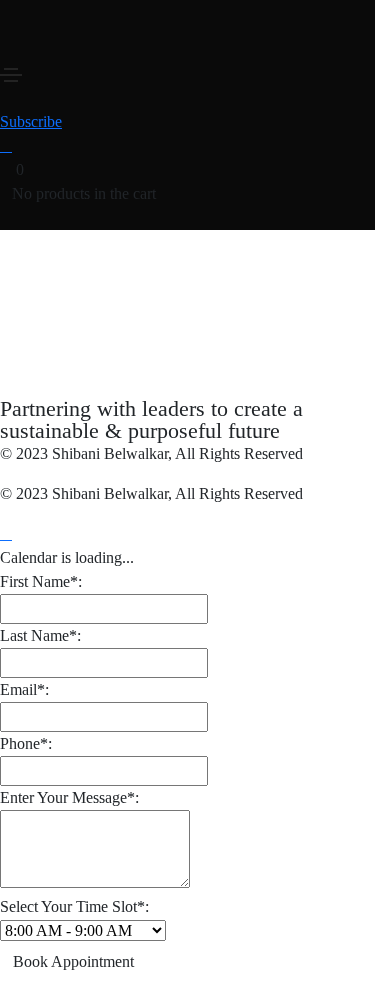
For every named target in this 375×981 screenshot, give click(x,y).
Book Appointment (73, 961)
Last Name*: (40, 635)
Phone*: (26, 743)
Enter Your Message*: (69, 797)
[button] (31, 121)
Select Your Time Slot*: (74, 906)
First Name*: (41, 581)
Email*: (24, 689)
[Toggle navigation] (11, 75)
